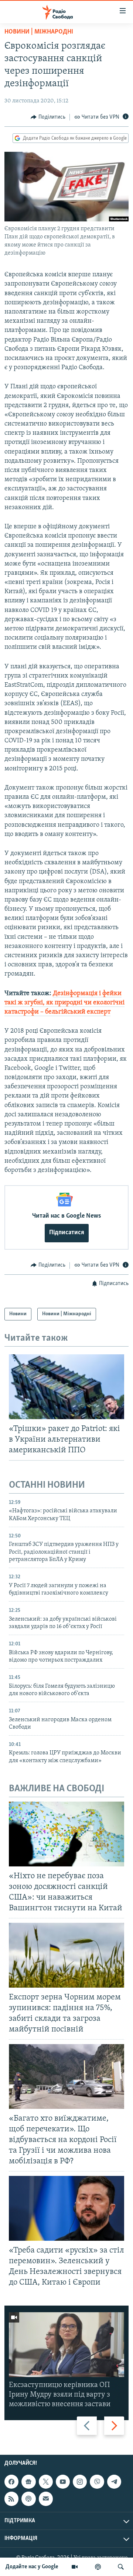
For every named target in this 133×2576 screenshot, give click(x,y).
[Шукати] (121, 2567)
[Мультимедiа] (75, 2567)
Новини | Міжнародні (39, 32)
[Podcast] (28, 2499)
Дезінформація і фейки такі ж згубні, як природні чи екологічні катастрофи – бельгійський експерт (64, 1003)
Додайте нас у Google (32, 2567)
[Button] (48, 117)
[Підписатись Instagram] (80, 2482)
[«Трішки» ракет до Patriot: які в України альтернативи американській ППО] (66, 1387)
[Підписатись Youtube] (63, 2482)
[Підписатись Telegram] (114, 2482)
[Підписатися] (46, 2499)
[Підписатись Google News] (28, 2482)
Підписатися (67, 1233)
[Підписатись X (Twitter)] (46, 2482)
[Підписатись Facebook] (11, 2482)
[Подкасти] (98, 2567)
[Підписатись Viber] (97, 2482)
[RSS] (11, 2499)
